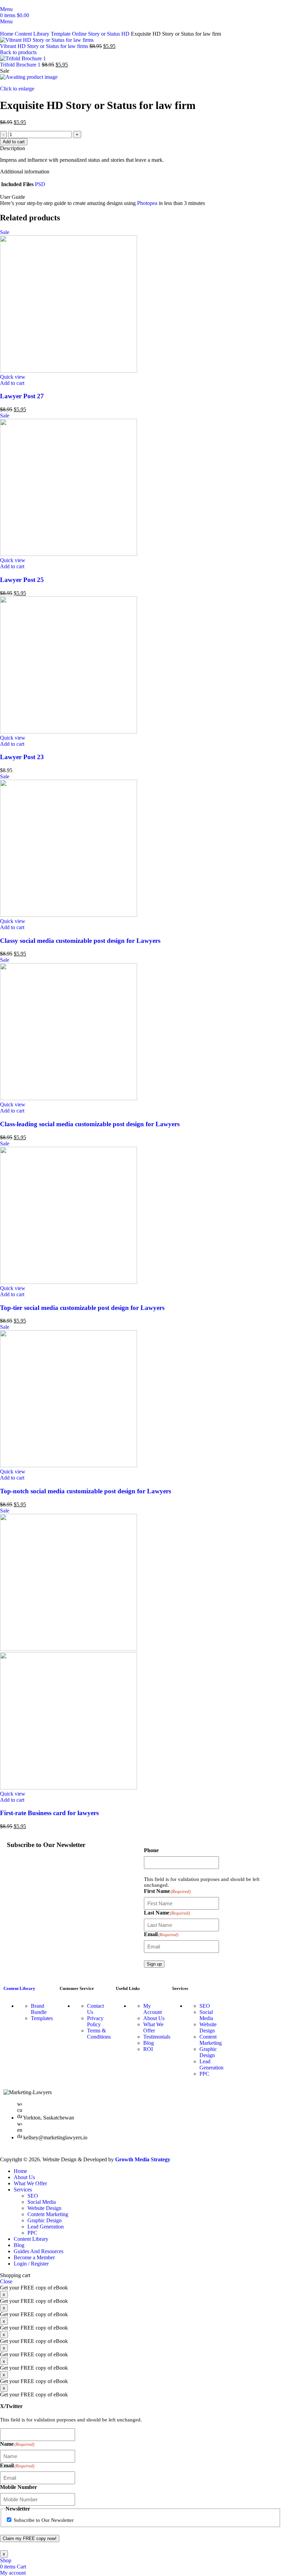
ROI (148, 2049)
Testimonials (157, 2037)
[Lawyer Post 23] (69, 732)
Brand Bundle (39, 2009)
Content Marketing (211, 2040)
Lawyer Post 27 (22, 396)
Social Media (206, 2015)
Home (7, 34)
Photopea (148, 203)
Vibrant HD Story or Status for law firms (45, 46)
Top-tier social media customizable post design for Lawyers (82, 1308)
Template (61, 34)
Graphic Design (208, 2052)
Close (6, 2281)
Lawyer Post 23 (22, 757)
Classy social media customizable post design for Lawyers (80, 941)
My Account (152, 2009)
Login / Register (31, 2264)
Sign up (154, 1964)
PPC (204, 2074)
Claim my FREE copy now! (30, 2538)
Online (80, 34)
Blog (149, 2043)
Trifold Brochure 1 (21, 65)
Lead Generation (211, 2064)
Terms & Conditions (99, 2034)
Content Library (33, 34)
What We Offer (153, 2027)
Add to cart (14, 142)
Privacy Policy (95, 2021)
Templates (42, 2018)
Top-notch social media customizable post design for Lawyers (85, 1491)
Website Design (208, 2027)
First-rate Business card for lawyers (49, 1813)
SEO (205, 2006)
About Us (154, 2018)
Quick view (13, 377)
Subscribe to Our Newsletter (44, 2520)
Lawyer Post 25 (22, 580)
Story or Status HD (109, 34)
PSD (40, 184)
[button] (12, 383)
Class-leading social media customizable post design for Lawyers (90, 1124)
